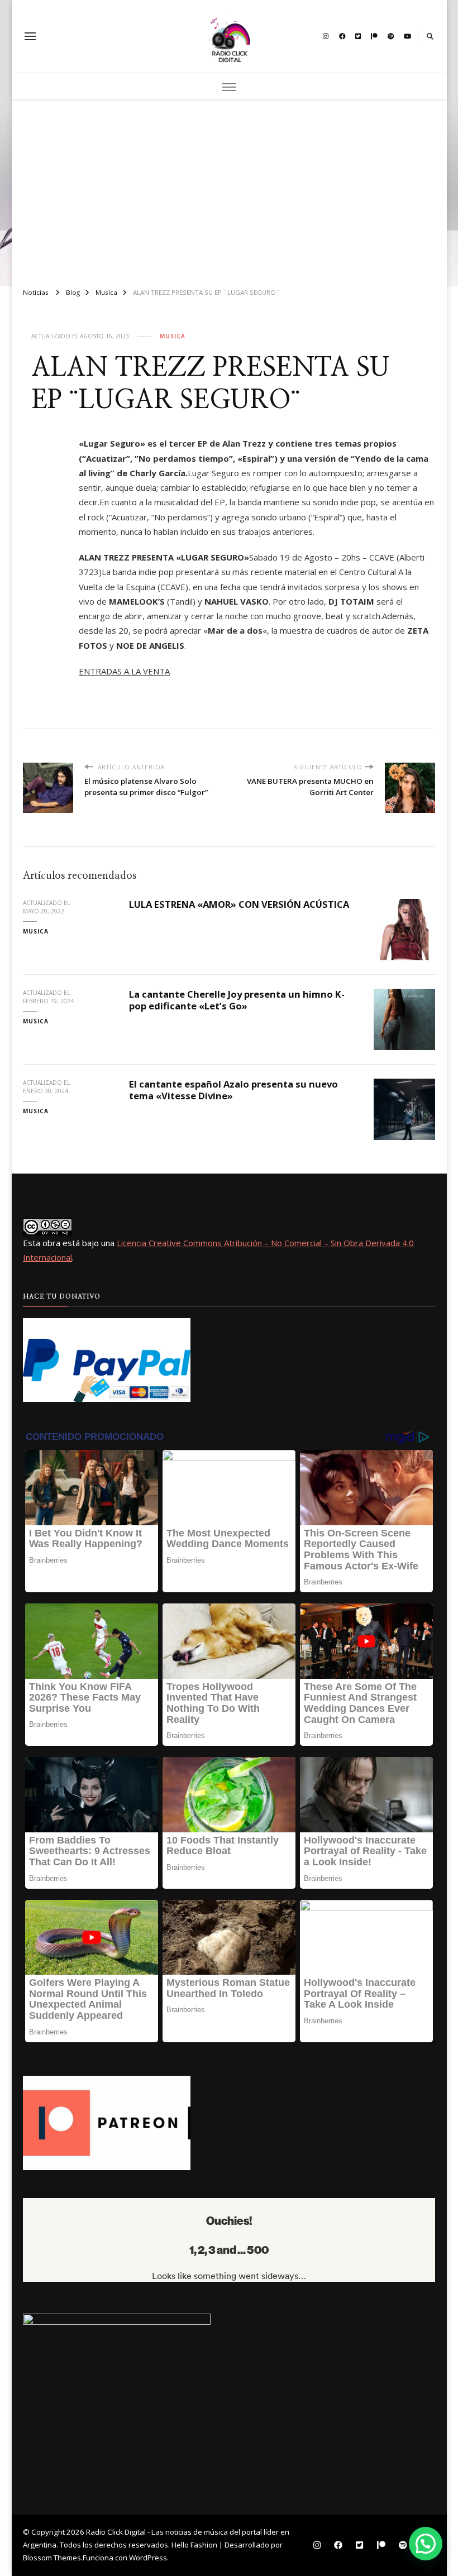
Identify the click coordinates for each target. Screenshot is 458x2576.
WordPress (148, 2558)
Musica (173, 336)
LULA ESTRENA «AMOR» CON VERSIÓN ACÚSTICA (239, 904)
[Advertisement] (229, 189)
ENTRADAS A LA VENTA (124, 671)
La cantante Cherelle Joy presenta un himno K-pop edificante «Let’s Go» (237, 1000)
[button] (426, 2544)
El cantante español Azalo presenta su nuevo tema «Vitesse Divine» (233, 1090)
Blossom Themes (52, 2558)
